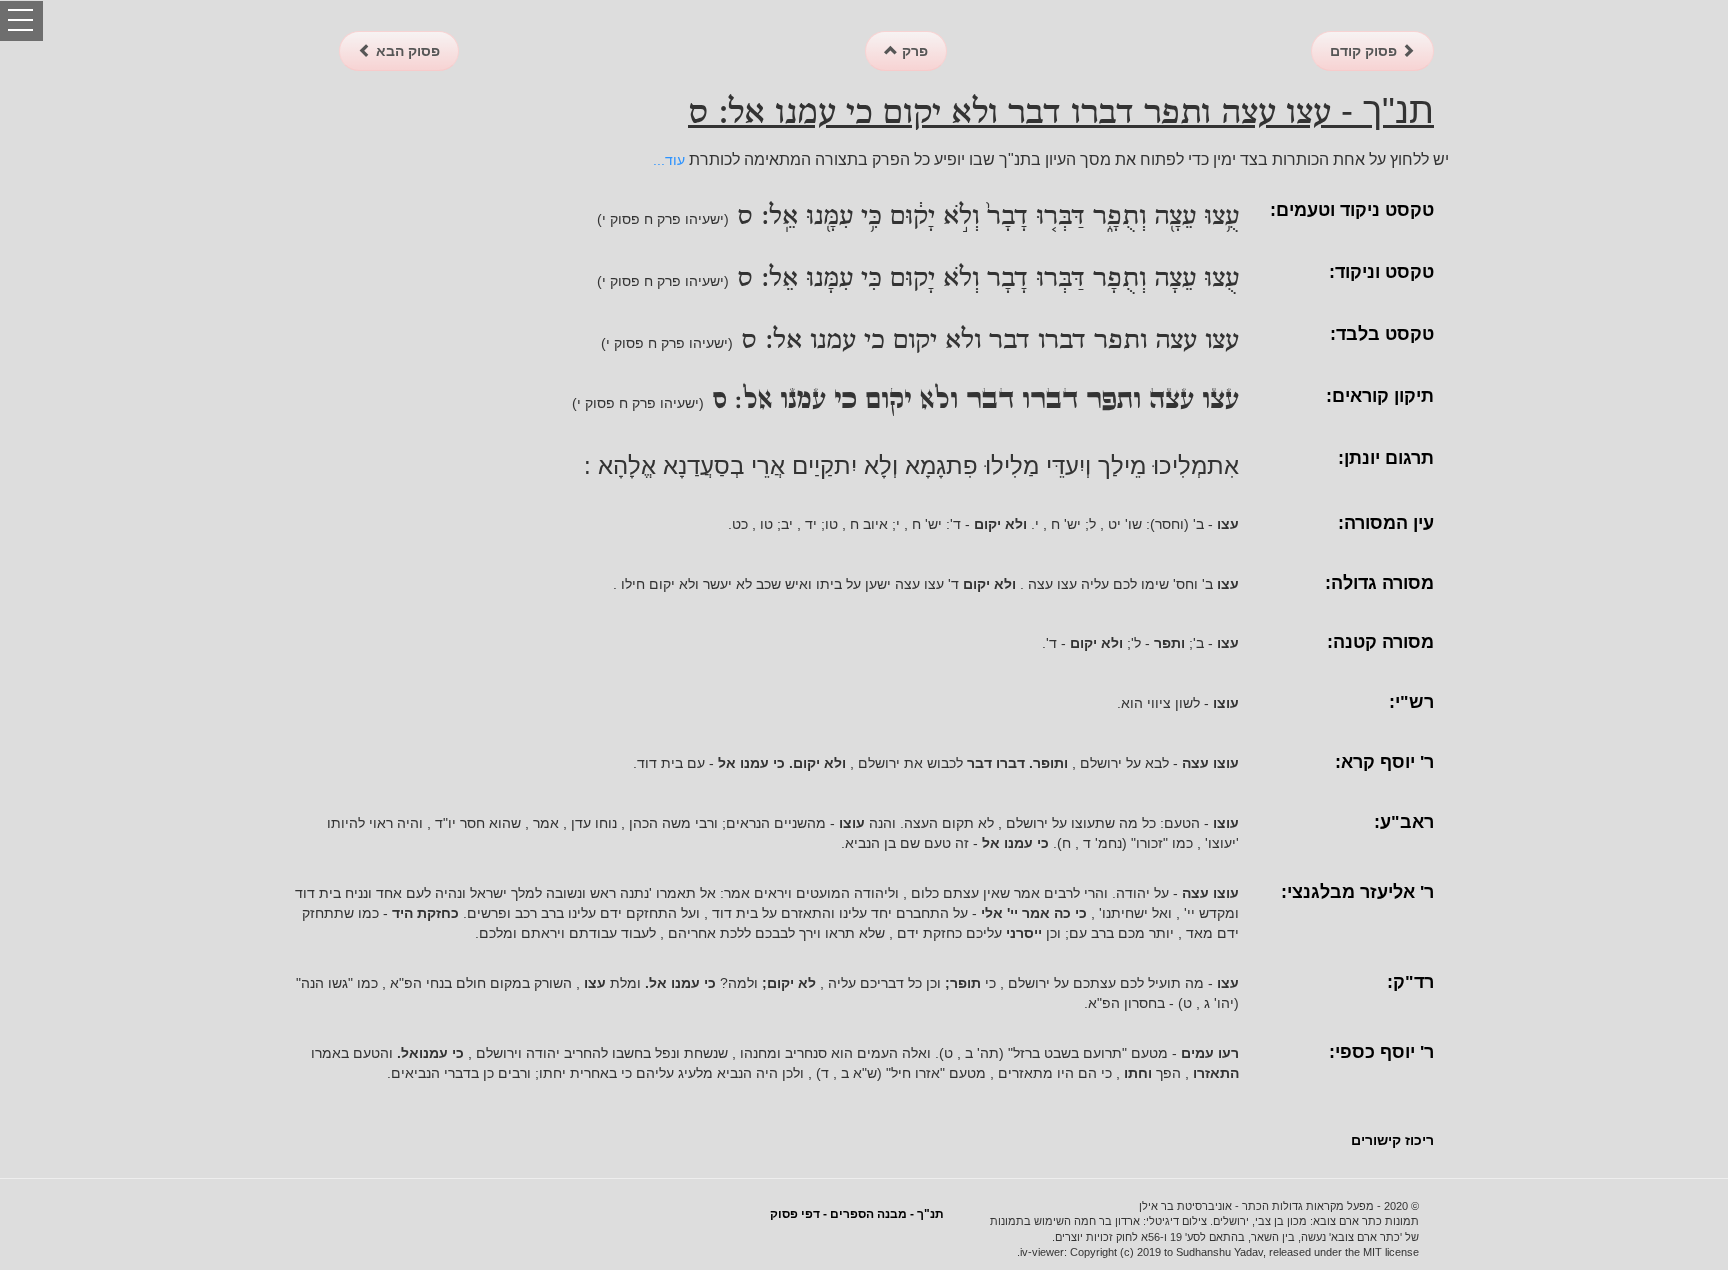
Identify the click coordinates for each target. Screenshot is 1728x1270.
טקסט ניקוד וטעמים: (1352, 210)
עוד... (669, 160)
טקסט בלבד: (1382, 334)
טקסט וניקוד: (1381, 272)
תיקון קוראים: (1380, 396)
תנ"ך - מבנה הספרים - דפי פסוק (857, 1214)
